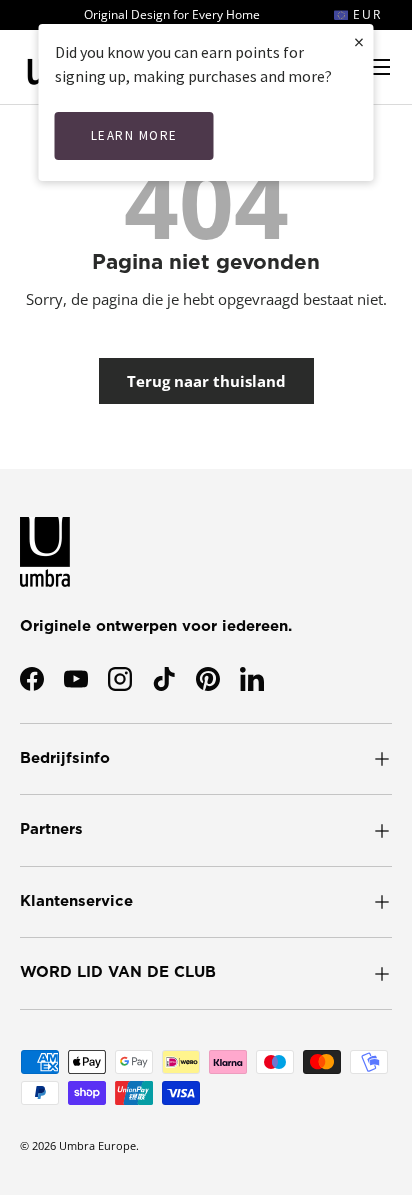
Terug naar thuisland (206, 381)
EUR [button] (365, 14)
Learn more (134, 135)
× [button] (359, 41)
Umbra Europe (97, 1145)
